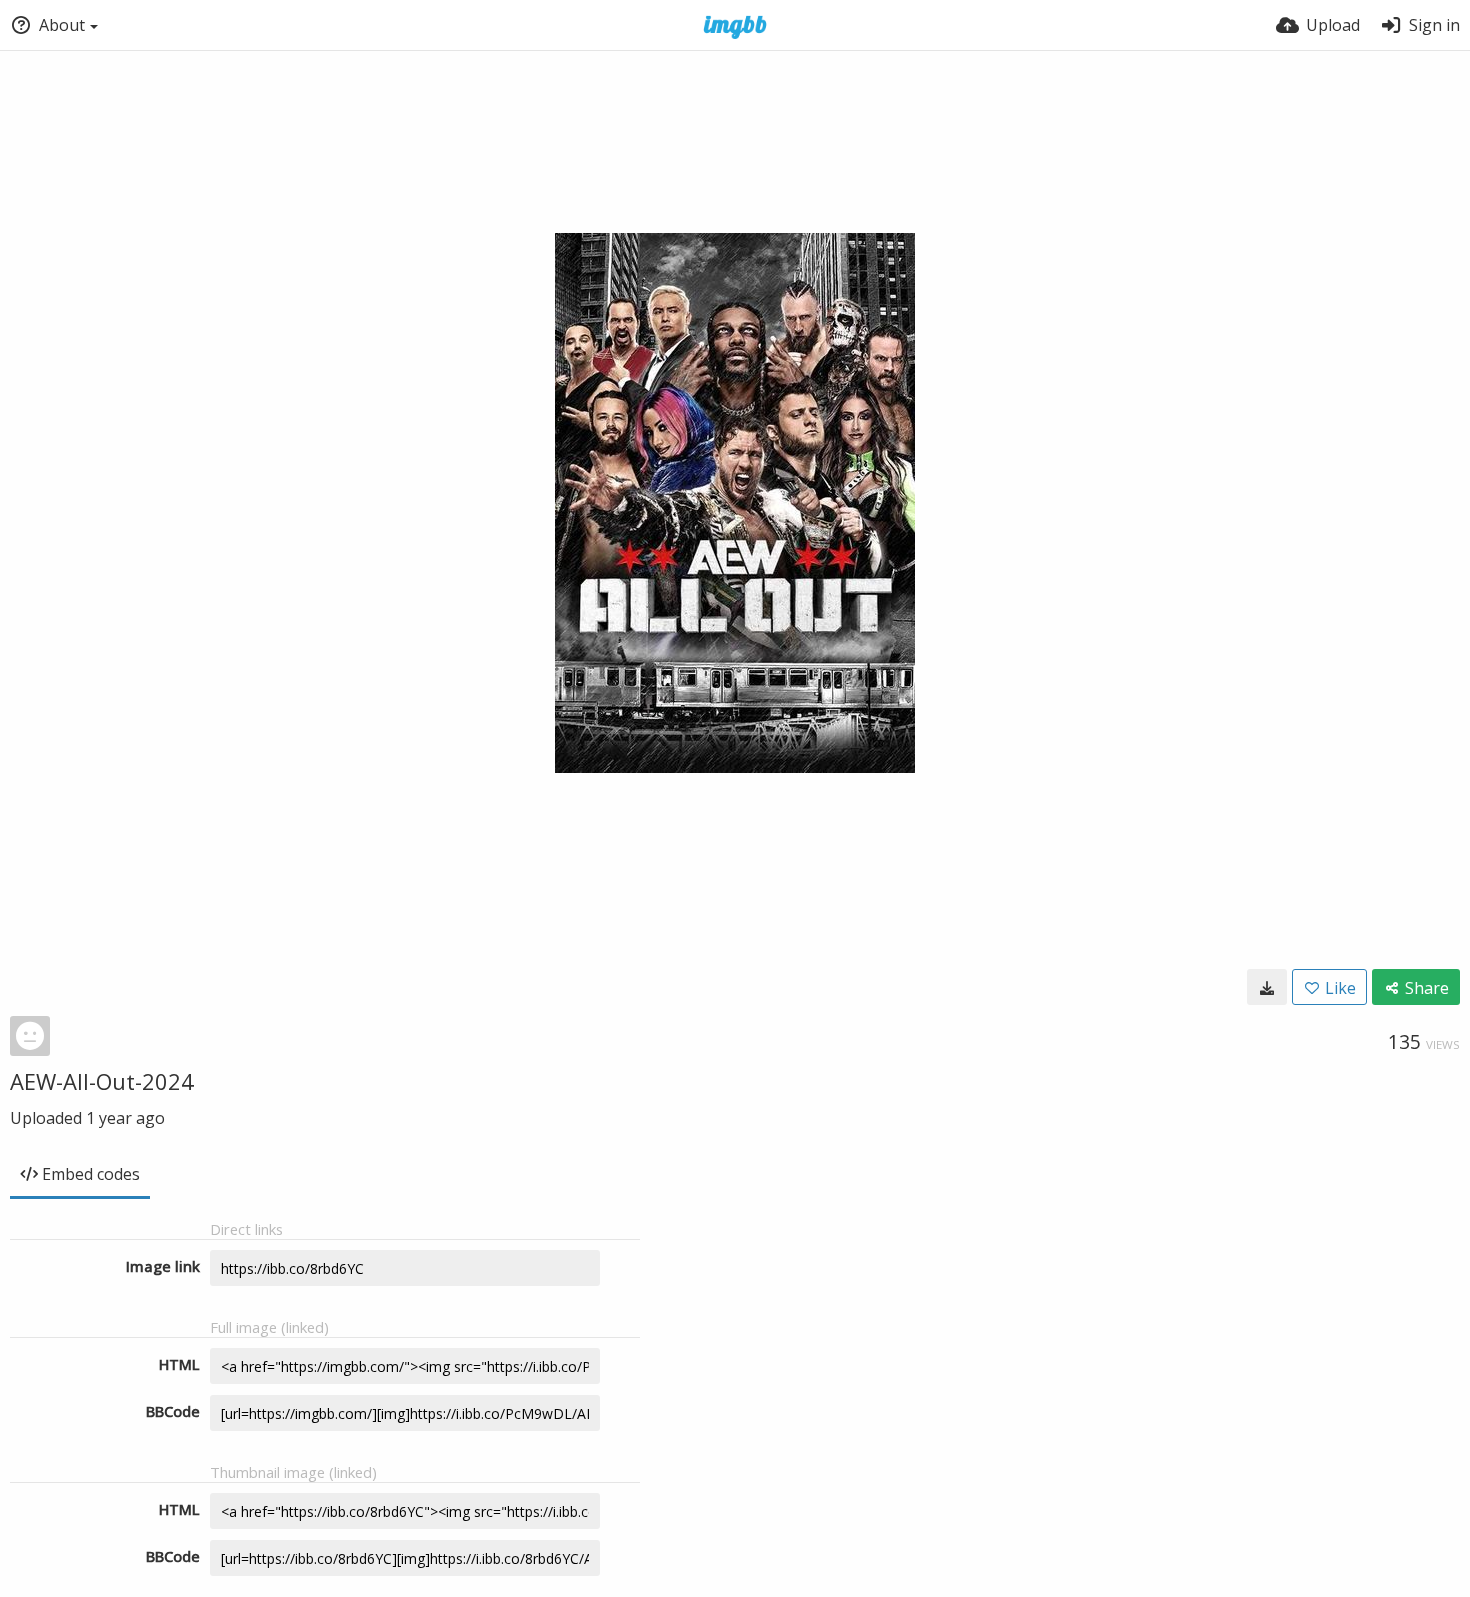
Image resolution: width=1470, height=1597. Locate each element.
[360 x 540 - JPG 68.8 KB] (1267, 987)
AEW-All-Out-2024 (102, 1081)
